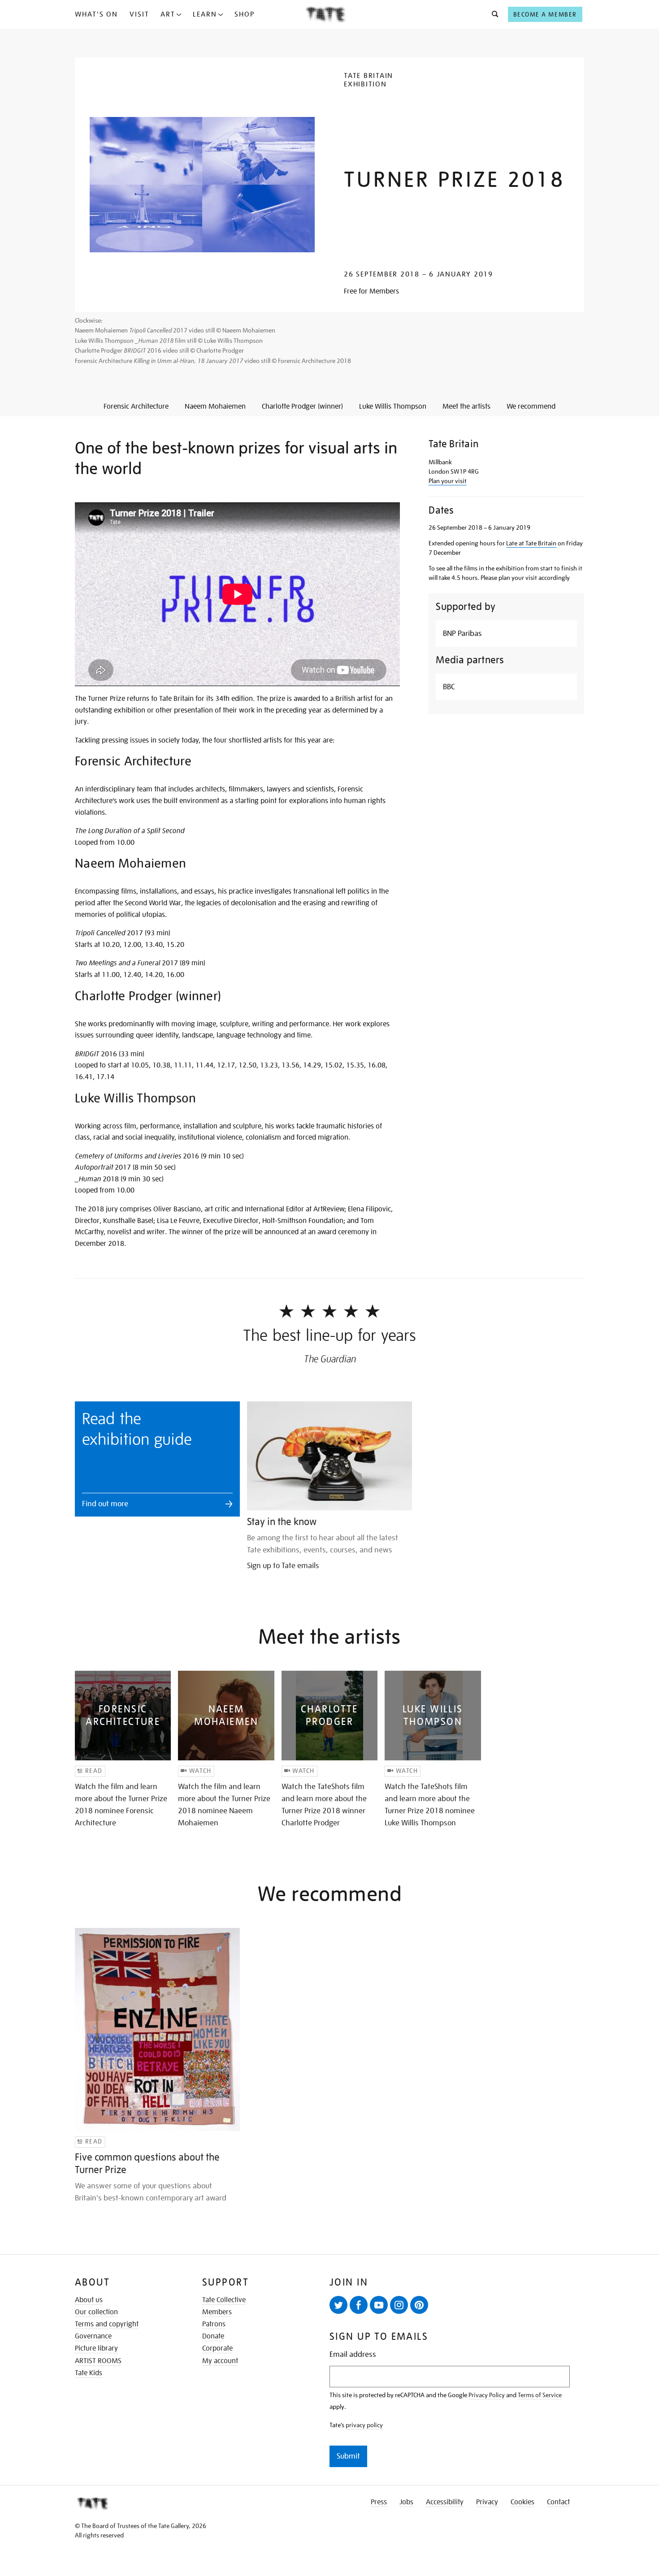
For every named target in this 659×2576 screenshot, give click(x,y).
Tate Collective (224, 2300)
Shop (245, 14)
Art (168, 14)
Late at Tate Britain (531, 543)
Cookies (522, 2502)
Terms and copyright (107, 2324)
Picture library (96, 2348)
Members (217, 2312)
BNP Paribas (462, 633)
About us (89, 2300)
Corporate (217, 2348)
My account (220, 2361)
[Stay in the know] (329, 1456)
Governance (93, 2336)
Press (379, 2502)
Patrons (214, 2324)
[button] (492, 14)
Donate (213, 2336)
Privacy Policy (487, 2395)
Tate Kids (89, 2373)
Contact (558, 2502)
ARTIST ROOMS (98, 2361)
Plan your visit (448, 481)
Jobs (406, 2502)
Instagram (399, 2305)
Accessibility (445, 2502)
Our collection (96, 2312)
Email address (353, 2354)
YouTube (379, 2305)
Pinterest (419, 2305)
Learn (205, 14)
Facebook (359, 2305)
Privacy (487, 2502)
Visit (139, 14)
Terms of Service (540, 2395)
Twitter (338, 2305)
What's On (96, 14)
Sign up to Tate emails (283, 1566)
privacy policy (364, 2425)
